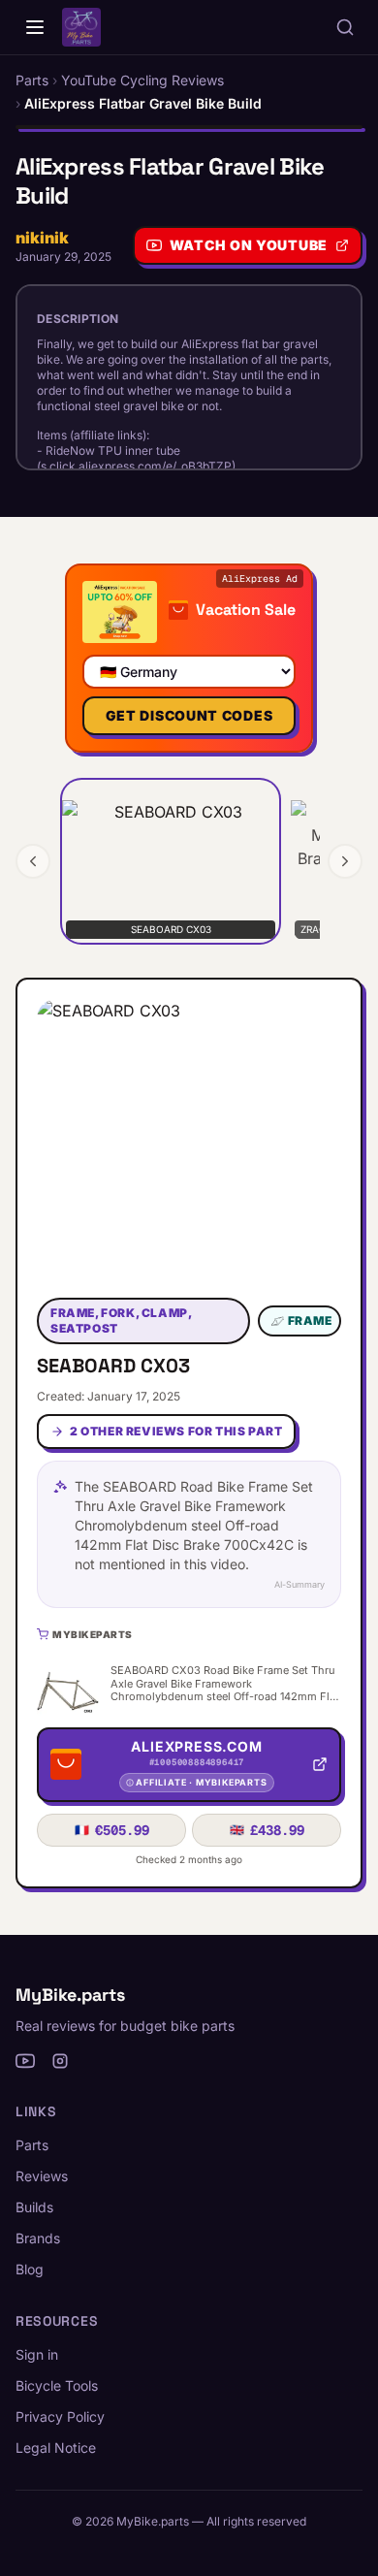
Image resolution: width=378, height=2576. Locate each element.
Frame (310, 1320)
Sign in (37, 2354)
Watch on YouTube (249, 245)
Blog (30, 2269)
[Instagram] (60, 2061)
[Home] (35, 27)
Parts (32, 2145)
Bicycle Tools (57, 2385)
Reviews (42, 2176)
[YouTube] (25, 2061)
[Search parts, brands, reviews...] (345, 27)
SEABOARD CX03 (113, 1366)
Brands (38, 2238)
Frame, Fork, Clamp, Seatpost (121, 1320)
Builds (34, 2207)
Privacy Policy (60, 2416)
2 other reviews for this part (176, 1431)
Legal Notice (56, 2447)
